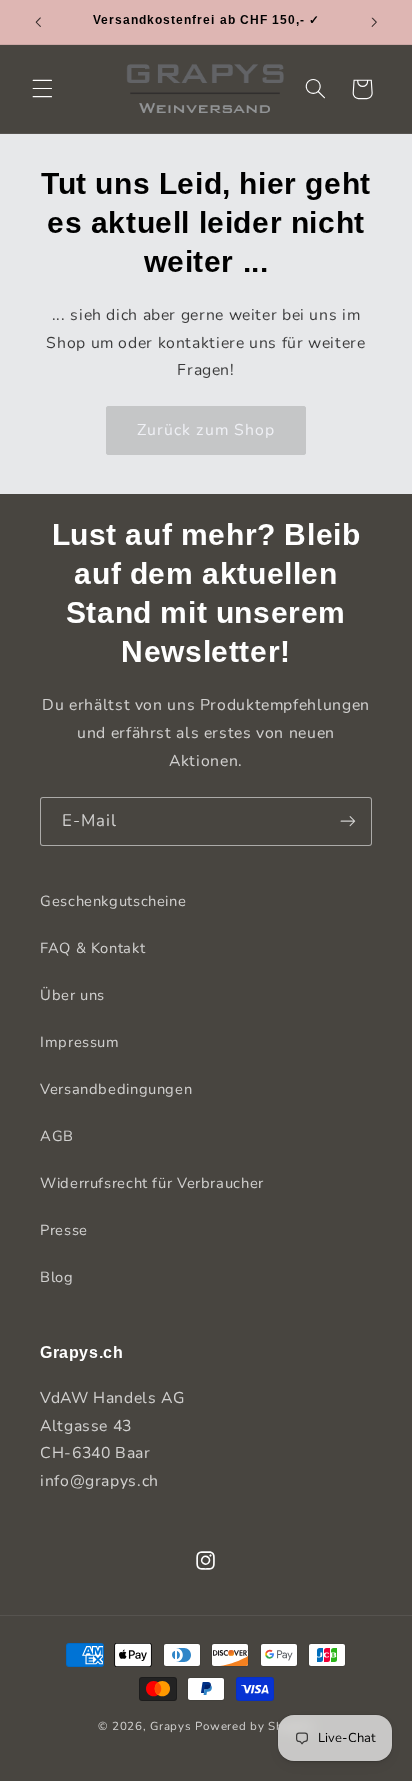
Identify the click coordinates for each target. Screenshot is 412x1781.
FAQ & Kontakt (92, 948)
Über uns (72, 995)
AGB (57, 1136)
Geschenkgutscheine (113, 901)
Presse (64, 1230)
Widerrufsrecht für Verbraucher (152, 1183)
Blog (57, 1277)
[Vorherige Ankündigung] (38, 22)
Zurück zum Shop (206, 430)
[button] (42, 89)
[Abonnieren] (348, 821)
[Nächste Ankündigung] (374, 22)
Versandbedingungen (116, 1089)
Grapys (170, 1726)
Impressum (80, 1042)
